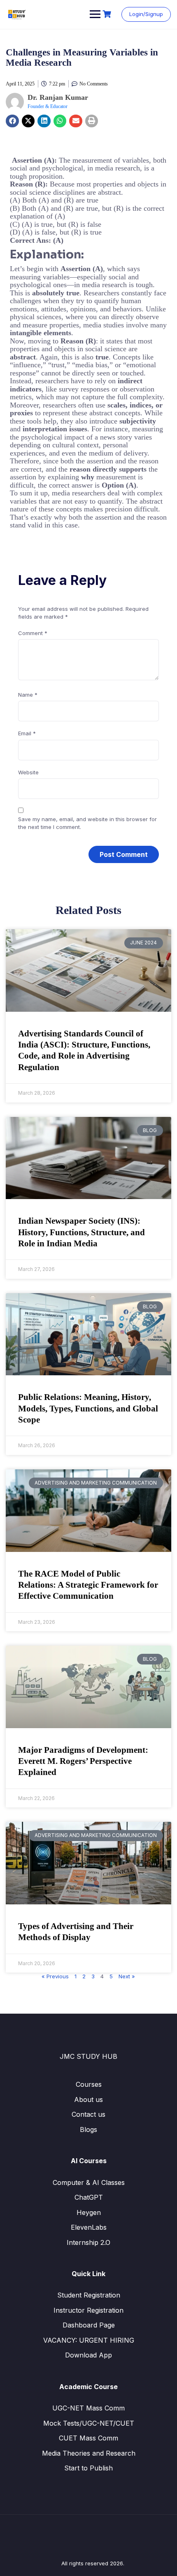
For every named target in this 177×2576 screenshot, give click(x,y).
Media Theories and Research (89, 2453)
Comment (33, 633)
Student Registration (89, 2295)
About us (88, 2099)
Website (28, 772)
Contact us (88, 2114)
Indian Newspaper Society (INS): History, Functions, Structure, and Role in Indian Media (82, 1232)
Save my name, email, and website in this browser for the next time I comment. (87, 823)
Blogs (88, 2129)
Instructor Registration (88, 2310)
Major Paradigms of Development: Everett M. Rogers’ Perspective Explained (83, 1761)
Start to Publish (88, 2468)
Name (28, 695)
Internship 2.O (88, 2242)
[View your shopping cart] (108, 14)
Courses (89, 2084)
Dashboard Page (89, 2325)
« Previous (55, 1976)
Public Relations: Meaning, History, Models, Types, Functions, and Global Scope (88, 1408)
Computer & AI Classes (89, 2182)
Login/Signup (146, 14)
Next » (127, 1976)
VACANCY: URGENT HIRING (89, 2340)
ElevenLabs (89, 2227)
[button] (12, 121)
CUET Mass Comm (88, 2438)
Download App (88, 2355)
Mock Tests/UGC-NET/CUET (89, 2423)
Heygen (89, 2212)
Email (27, 733)
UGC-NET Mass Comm (88, 2408)
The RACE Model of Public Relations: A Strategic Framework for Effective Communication (88, 1585)
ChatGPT (89, 2197)
